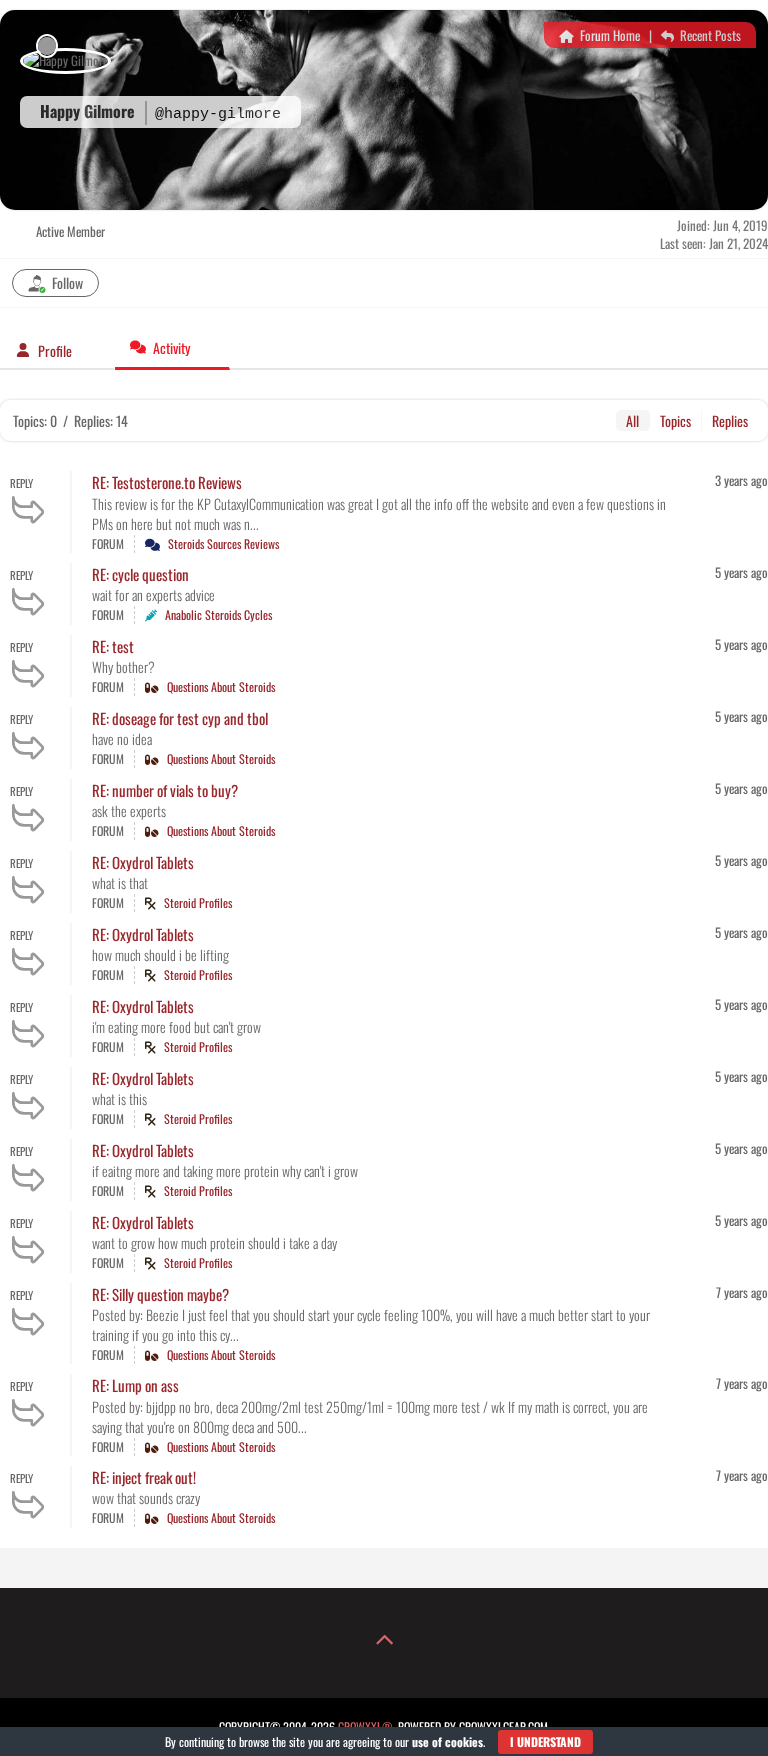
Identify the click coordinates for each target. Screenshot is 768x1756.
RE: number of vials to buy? (165, 790)
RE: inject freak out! (144, 1477)
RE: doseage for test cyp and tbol (180, 718)
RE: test (113, 646)
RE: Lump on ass (135, 1385)
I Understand (545, 1741)
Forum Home (608, 35)
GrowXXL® (365, 1726)
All (632, 420)
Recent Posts (709, 35)
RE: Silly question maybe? (160, 1294)
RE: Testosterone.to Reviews (167, 482)
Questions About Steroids (221, 686)
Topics (675, 420)
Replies (730, 420)
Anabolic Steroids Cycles (218, 614)
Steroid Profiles (198, 902)
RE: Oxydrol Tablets (143, 862)
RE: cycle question (140, 574)
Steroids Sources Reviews (223, 543)
